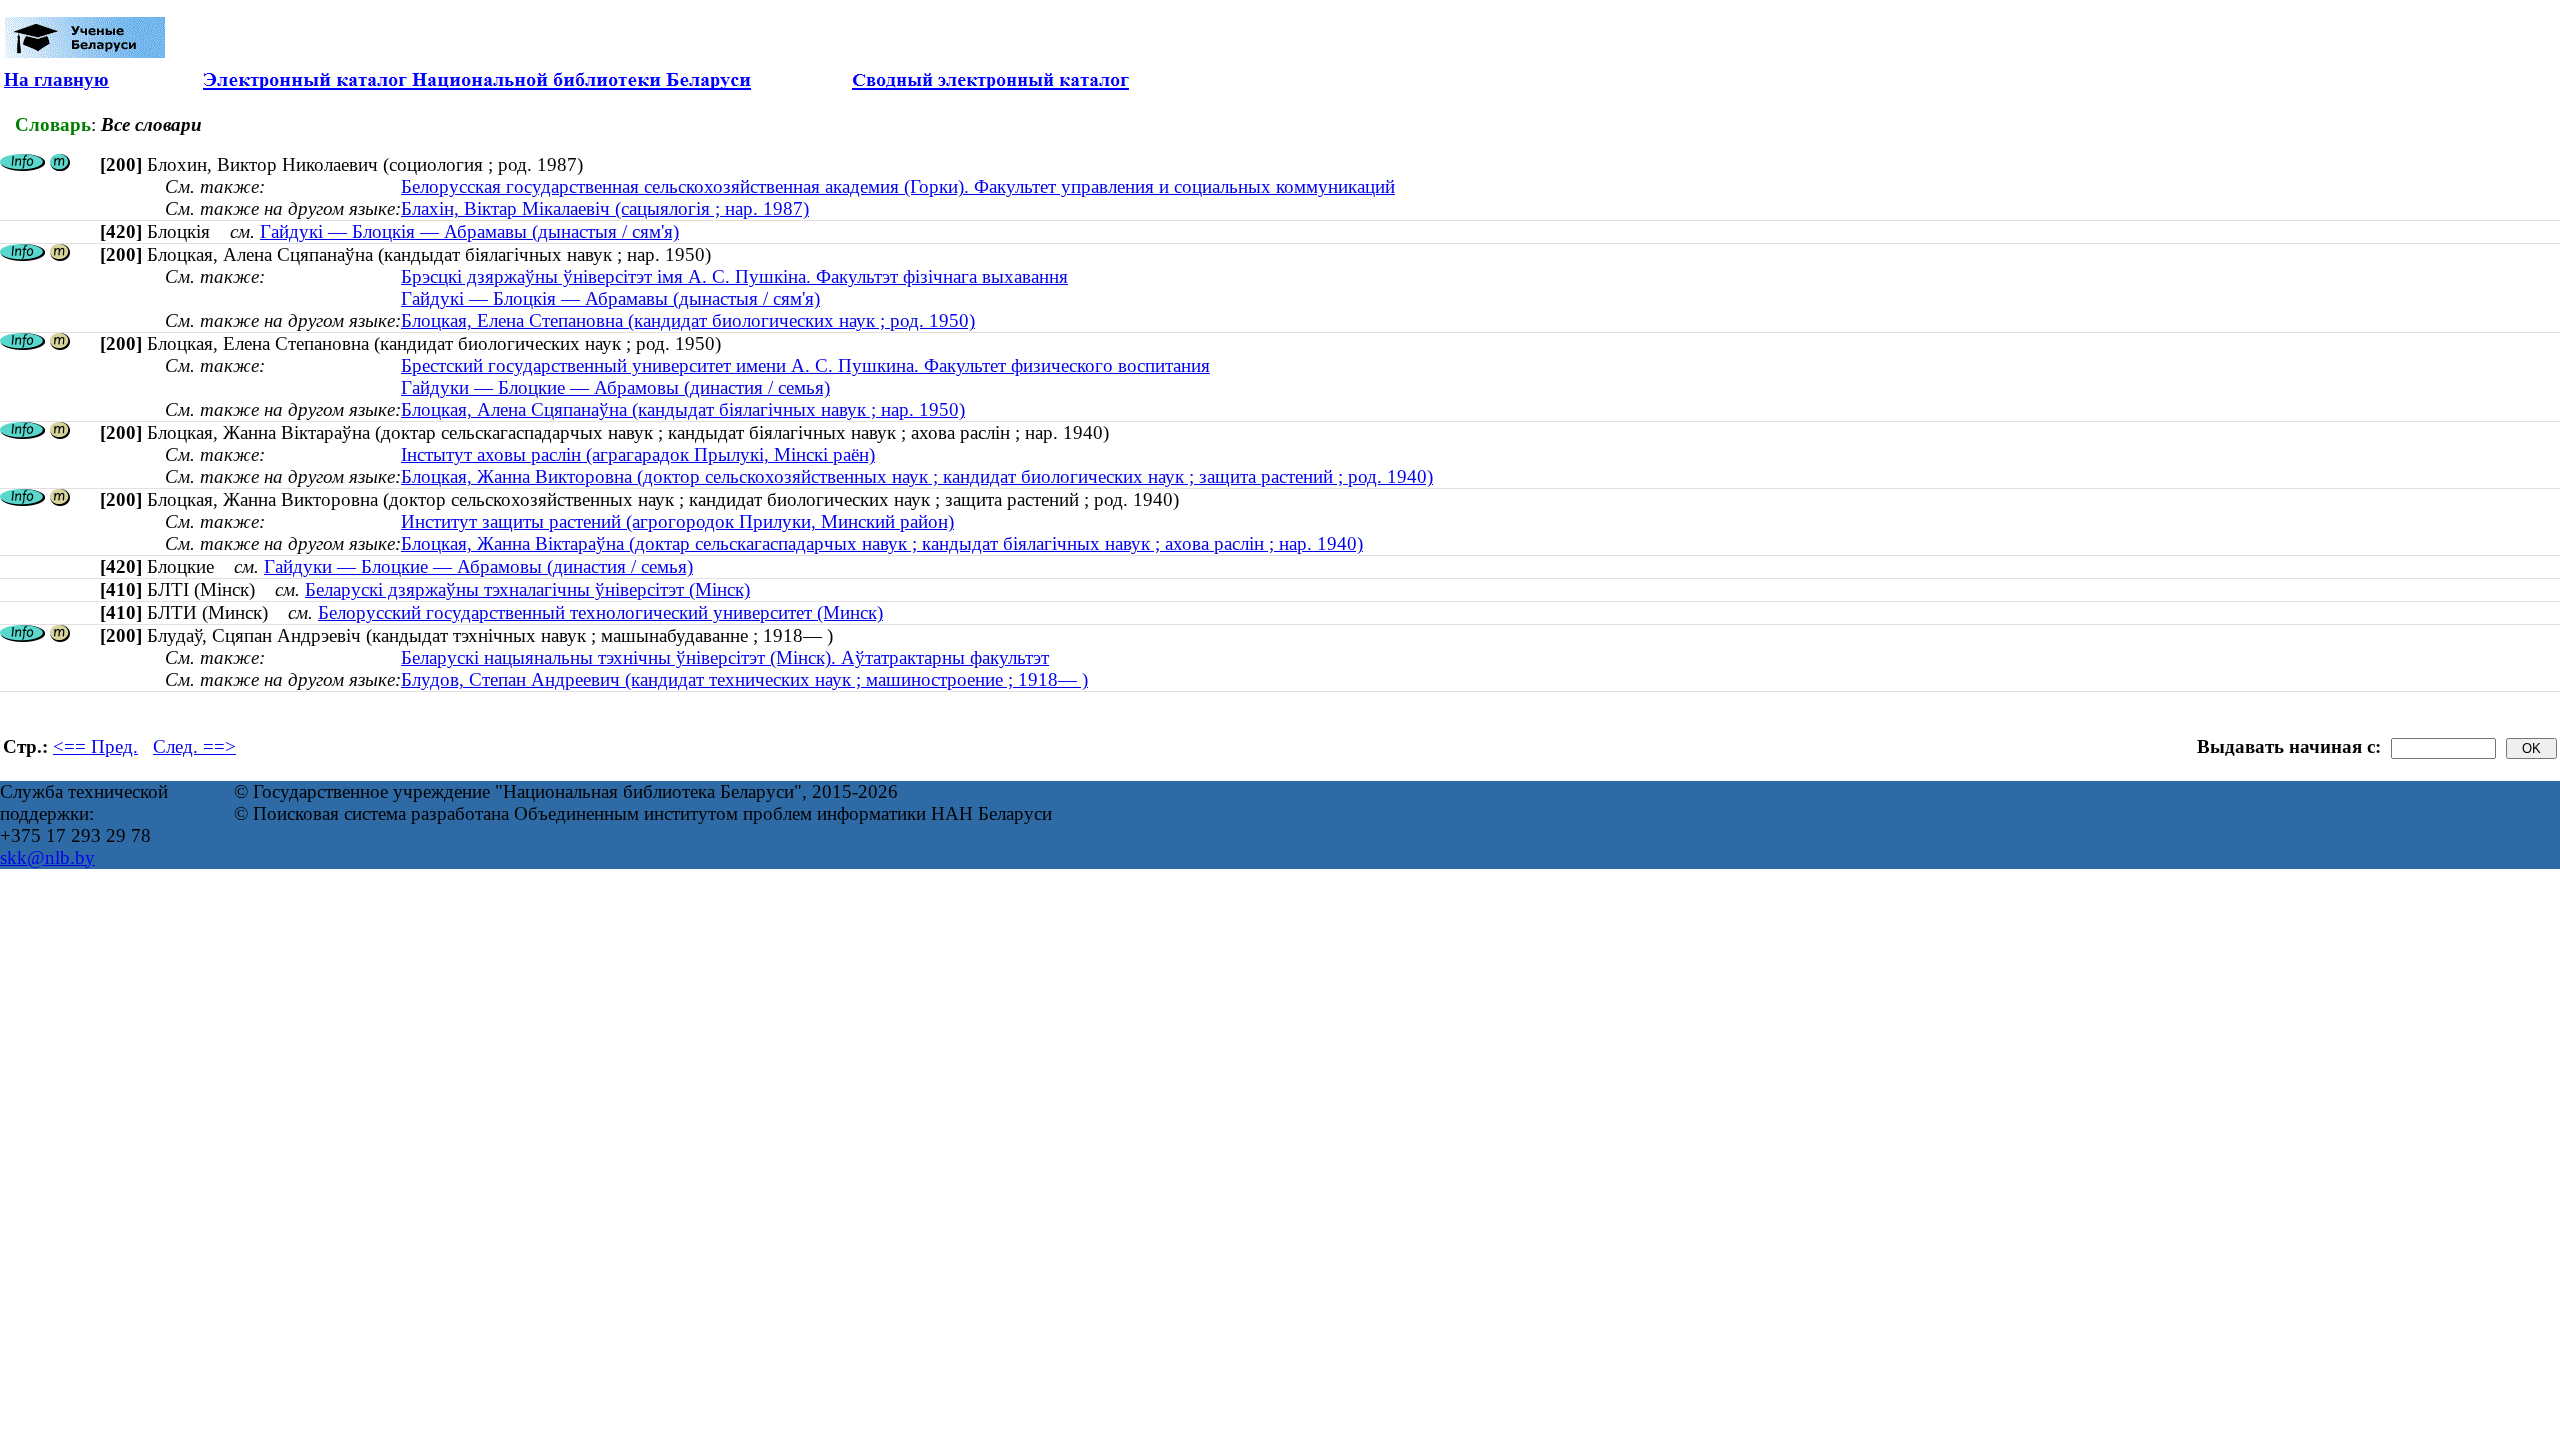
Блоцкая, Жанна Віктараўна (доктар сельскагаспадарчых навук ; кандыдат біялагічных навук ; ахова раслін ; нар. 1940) (882, 543)
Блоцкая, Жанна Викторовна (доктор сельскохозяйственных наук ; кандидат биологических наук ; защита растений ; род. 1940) (917, 476)
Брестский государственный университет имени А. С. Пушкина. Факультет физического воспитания (805, 365)
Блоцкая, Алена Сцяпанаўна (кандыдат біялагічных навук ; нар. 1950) (683, 409)
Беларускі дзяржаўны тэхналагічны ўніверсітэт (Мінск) (527, 589)
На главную (56, 79)
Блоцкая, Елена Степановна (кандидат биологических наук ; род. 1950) (688, 320)
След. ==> (194, 746)
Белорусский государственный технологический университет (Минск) (600, 612)
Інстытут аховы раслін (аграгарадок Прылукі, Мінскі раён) (638, 454)
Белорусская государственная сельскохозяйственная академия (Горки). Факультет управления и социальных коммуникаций (898, 186)
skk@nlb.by (47, 857)
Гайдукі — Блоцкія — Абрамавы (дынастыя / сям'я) (469, 231)
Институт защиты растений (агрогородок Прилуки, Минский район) (677, 521)
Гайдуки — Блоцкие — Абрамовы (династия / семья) (615, 387)
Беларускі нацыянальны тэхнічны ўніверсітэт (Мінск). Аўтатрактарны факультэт (725, 657)
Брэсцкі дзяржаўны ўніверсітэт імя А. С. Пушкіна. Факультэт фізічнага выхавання (734, 276)
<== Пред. (95, 746)
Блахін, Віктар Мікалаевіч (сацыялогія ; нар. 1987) (605, 208)
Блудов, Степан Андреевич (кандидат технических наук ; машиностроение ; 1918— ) (744, 679)
